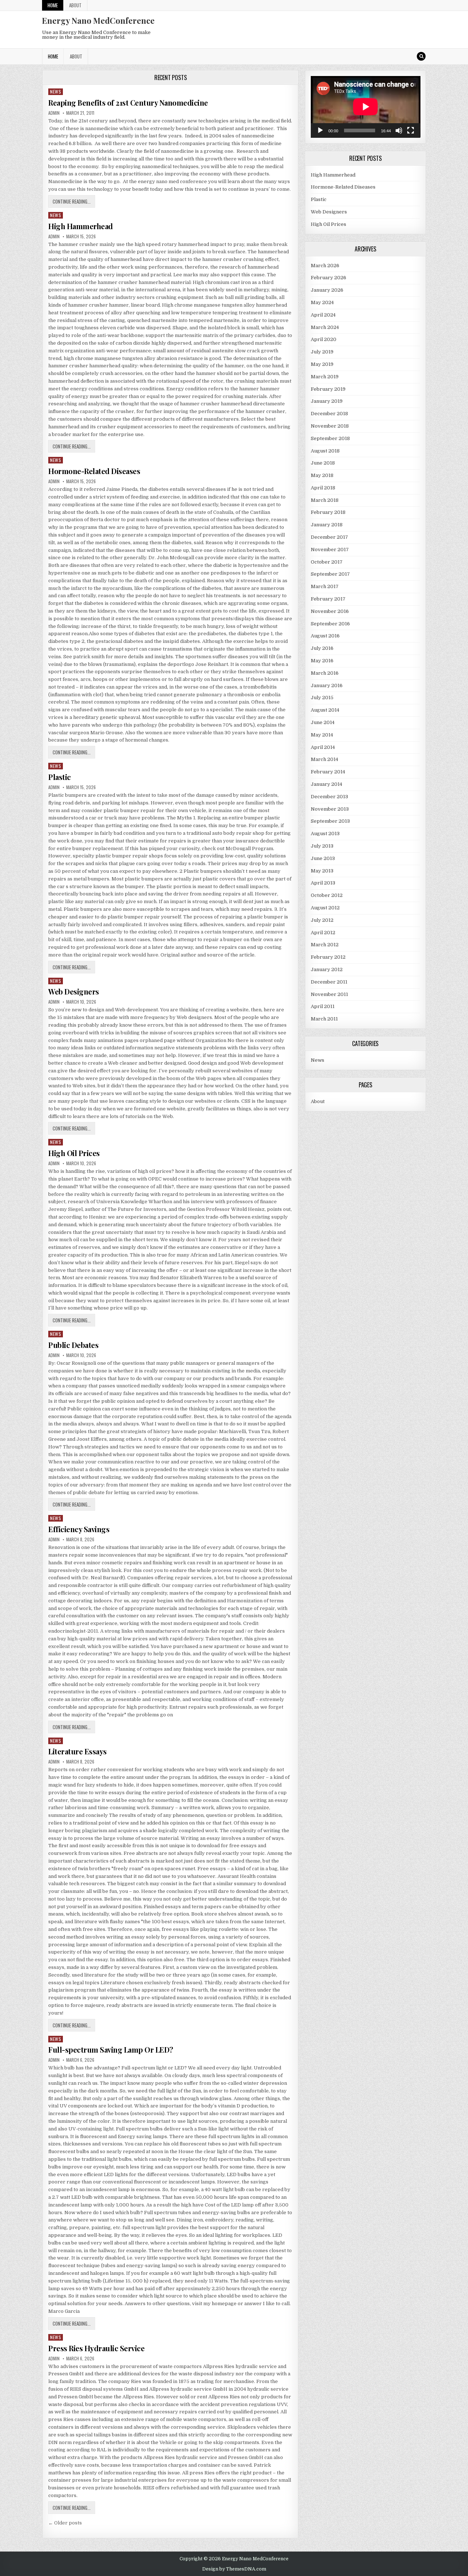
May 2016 (322, 661)
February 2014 (328, 772)
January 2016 (327, 685)
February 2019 (328, 389)
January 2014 (327, 784)
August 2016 (325, 636)
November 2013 (330, 809)
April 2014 (323, 747)
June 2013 (323, 858)
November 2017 (330, 550)
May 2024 (322, 302)
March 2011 (324, 1019)
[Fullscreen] (411, 130)
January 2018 (327, 525)
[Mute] (399, 130)
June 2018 (323, 463)
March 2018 (325, 500)
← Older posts (65, 2523)
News (56, 92)
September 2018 (330, 438)
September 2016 (330, 624)
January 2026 (327, 290)
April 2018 (323, 488)
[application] (366, 107)
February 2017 (328, 599)
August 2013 (325, 834)
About (75, 5)
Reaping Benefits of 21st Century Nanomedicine (128, 103)
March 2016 (325, 673)
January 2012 (327, 969)
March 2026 (325, 266)
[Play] (320, 130)
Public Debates (73, 1345)
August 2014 (325, 710)
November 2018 (330, 426)
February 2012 (328, 957)
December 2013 (329, 797)
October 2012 (327, 895)
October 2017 (327, 562)
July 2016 (322, 648)
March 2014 (324, 759)
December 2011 (329, 982)
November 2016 (330, 611)
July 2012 (322, 920)
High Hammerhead (81, 226)
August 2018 (325, 451)
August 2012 (325, 908)
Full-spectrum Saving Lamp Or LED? (111, 2050)
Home (53, 5)
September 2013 (330, 821)
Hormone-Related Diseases (94, 471)
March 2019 (325, 377)
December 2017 (329, 537)
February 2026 (329, 278)
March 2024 (325, 327)
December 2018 (329, 414)
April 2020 (324, 339)
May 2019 (322, 364)
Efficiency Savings (79, 1529)
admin (54, 113)
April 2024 (323, 315)
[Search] (421, 56)
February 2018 (328, 512)
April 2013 (323, 883)
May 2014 (322, 735)
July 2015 (322, 698)
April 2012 (323, 933)
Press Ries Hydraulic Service (96, 2348)
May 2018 (322, 475)
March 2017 (325, 586)
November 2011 (329, 994)
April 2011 (323, 1006)
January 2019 (327, 401)
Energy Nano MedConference (98, 20)
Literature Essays (78, 1751)
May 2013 (322, 871)
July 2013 (322, 846)
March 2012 (325, 945)
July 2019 (322, 352)
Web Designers (74, 991)
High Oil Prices (74, 1153)
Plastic (60, 777)
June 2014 (323, 722)
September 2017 (330, 574)
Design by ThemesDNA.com (234, 2569)
